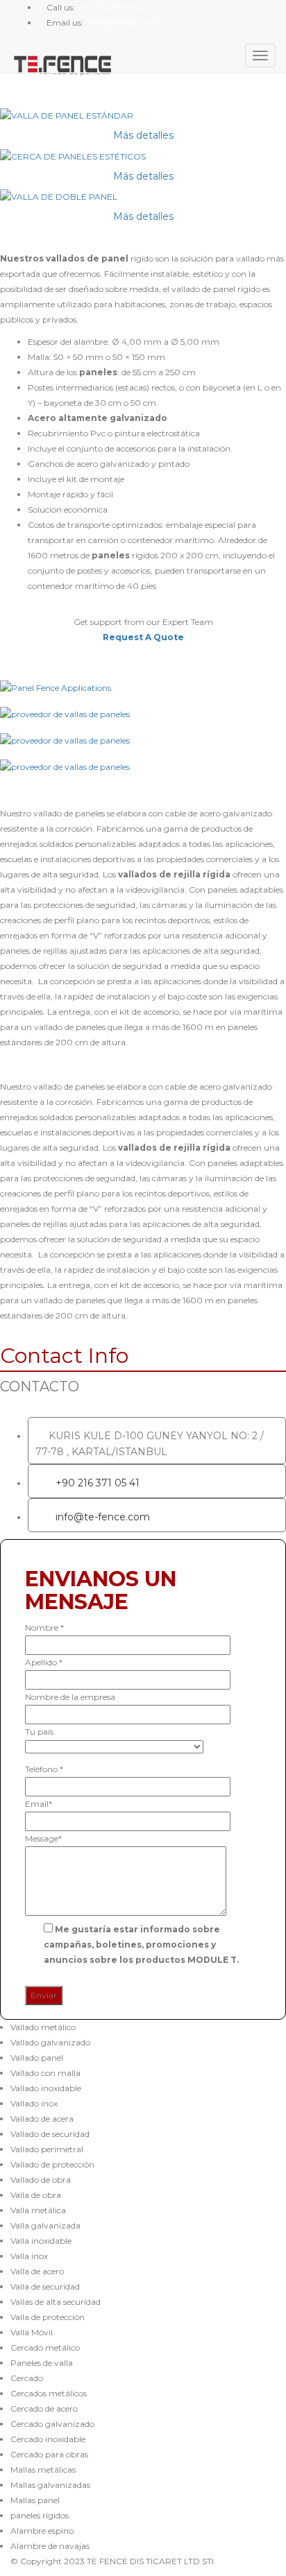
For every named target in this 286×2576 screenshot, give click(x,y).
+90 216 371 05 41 (98, 1483)
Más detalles (143, 135)
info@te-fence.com (103, 1517)
